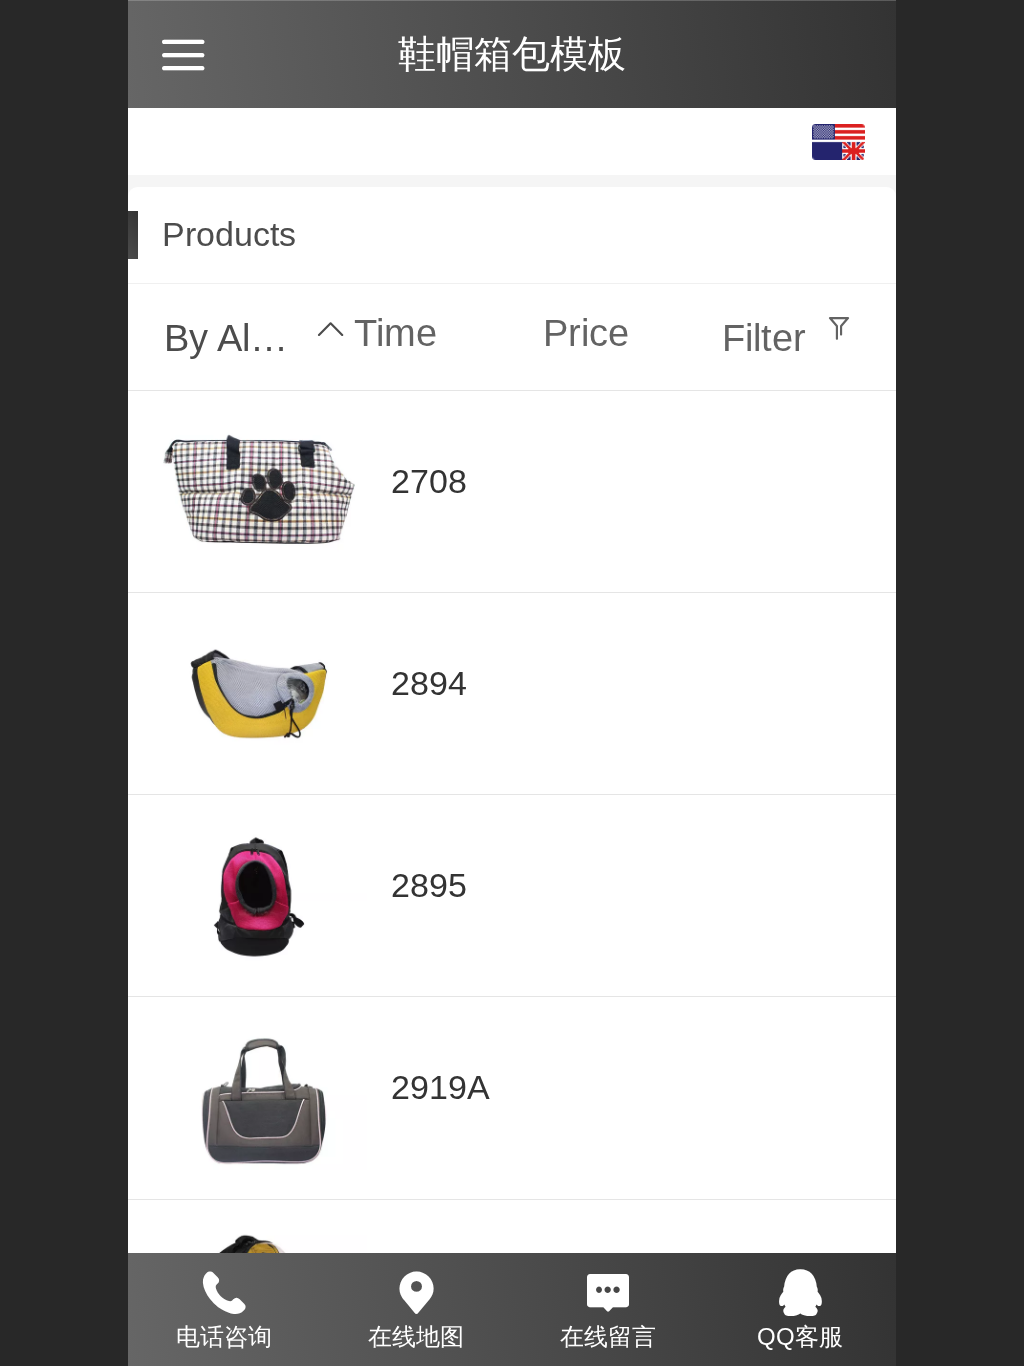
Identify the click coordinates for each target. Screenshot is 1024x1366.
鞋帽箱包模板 (512, 53)
